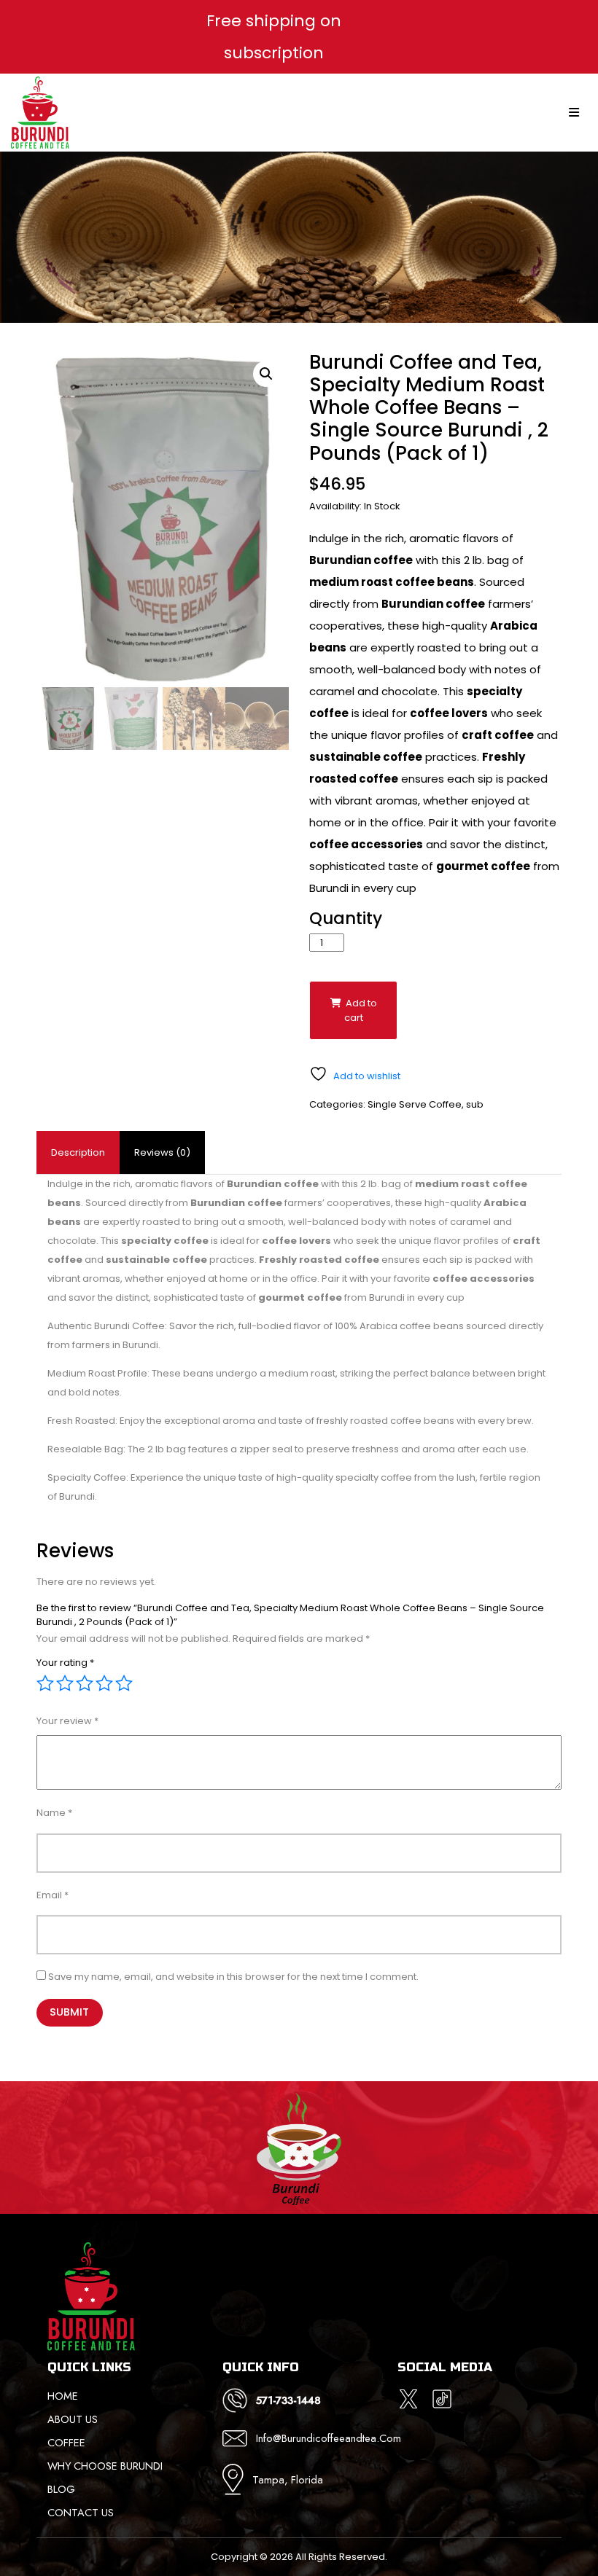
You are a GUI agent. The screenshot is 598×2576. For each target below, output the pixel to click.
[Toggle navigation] (575, 113)
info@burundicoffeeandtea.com (316, 2438)
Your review (67, 1721)
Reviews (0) (162, 1152)
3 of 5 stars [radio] (85, 1683)
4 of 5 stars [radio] (104, 1683)
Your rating (65, 1663)
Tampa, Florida (288, 2479)
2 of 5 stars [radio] (65, 1683)
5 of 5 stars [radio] (124, 1683)
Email (53, 1895)
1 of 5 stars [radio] (45, 1683)
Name (54, 1813)
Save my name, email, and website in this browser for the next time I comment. (233, 1977)
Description (78, 1152)
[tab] (78, 1153)
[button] (266, 374)
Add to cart (361, 1010)
